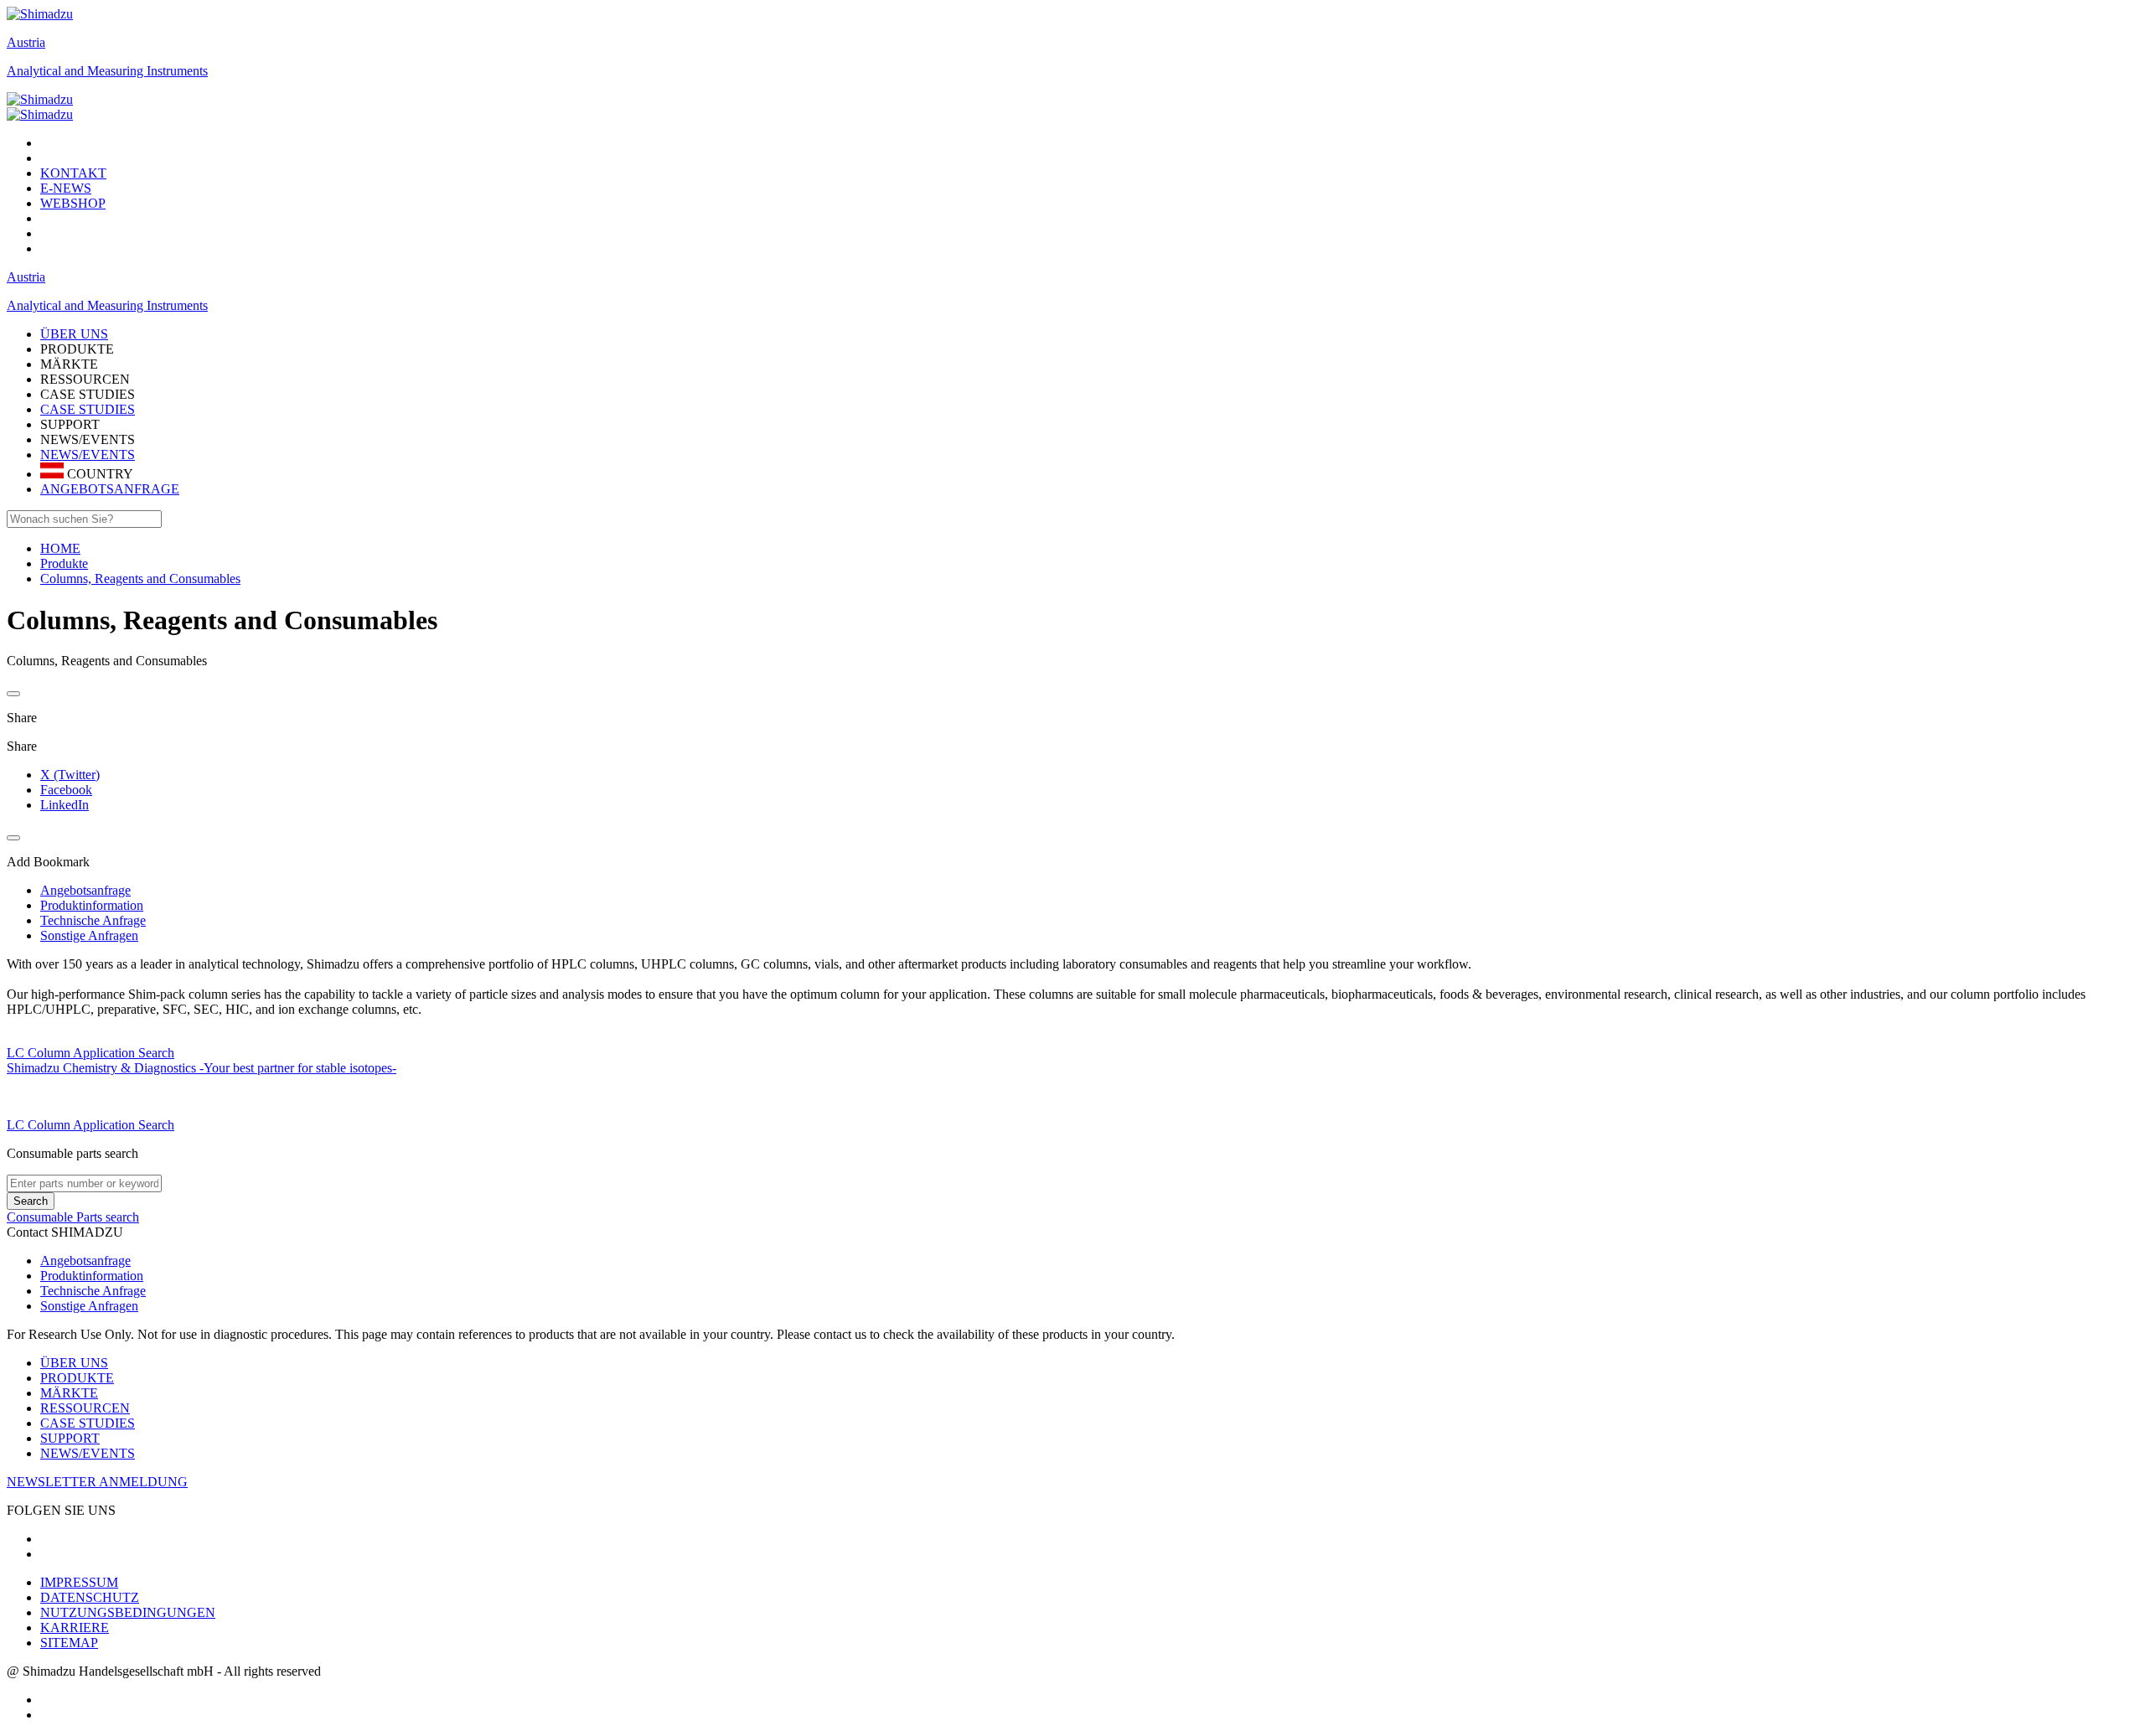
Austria (26, 42)
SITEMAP (69, 1643)
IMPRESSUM (79, 1582)
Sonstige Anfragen (89, 1306)
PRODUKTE (77, 1378)
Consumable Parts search (73, 1217)
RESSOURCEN (85, 1408)
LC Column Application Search (90, 1053)
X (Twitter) (70, 775)
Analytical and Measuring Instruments (107, 71)
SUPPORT (70, 1438)
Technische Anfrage (93, 1291)
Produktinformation (92, 1276)
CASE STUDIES (88, 409)
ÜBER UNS (74, 1363)
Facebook (66, 790)
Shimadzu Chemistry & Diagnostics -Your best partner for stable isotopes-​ (202, 1068)
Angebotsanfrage (85, 1261)
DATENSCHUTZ (90, 1597)
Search (31, 1201)
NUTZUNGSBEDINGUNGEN (128, 1612)
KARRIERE (75, 1627)
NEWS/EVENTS (88, 455)
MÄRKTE (69, 1393)
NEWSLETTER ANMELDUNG (97, 1482)
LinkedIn (65, 805)
